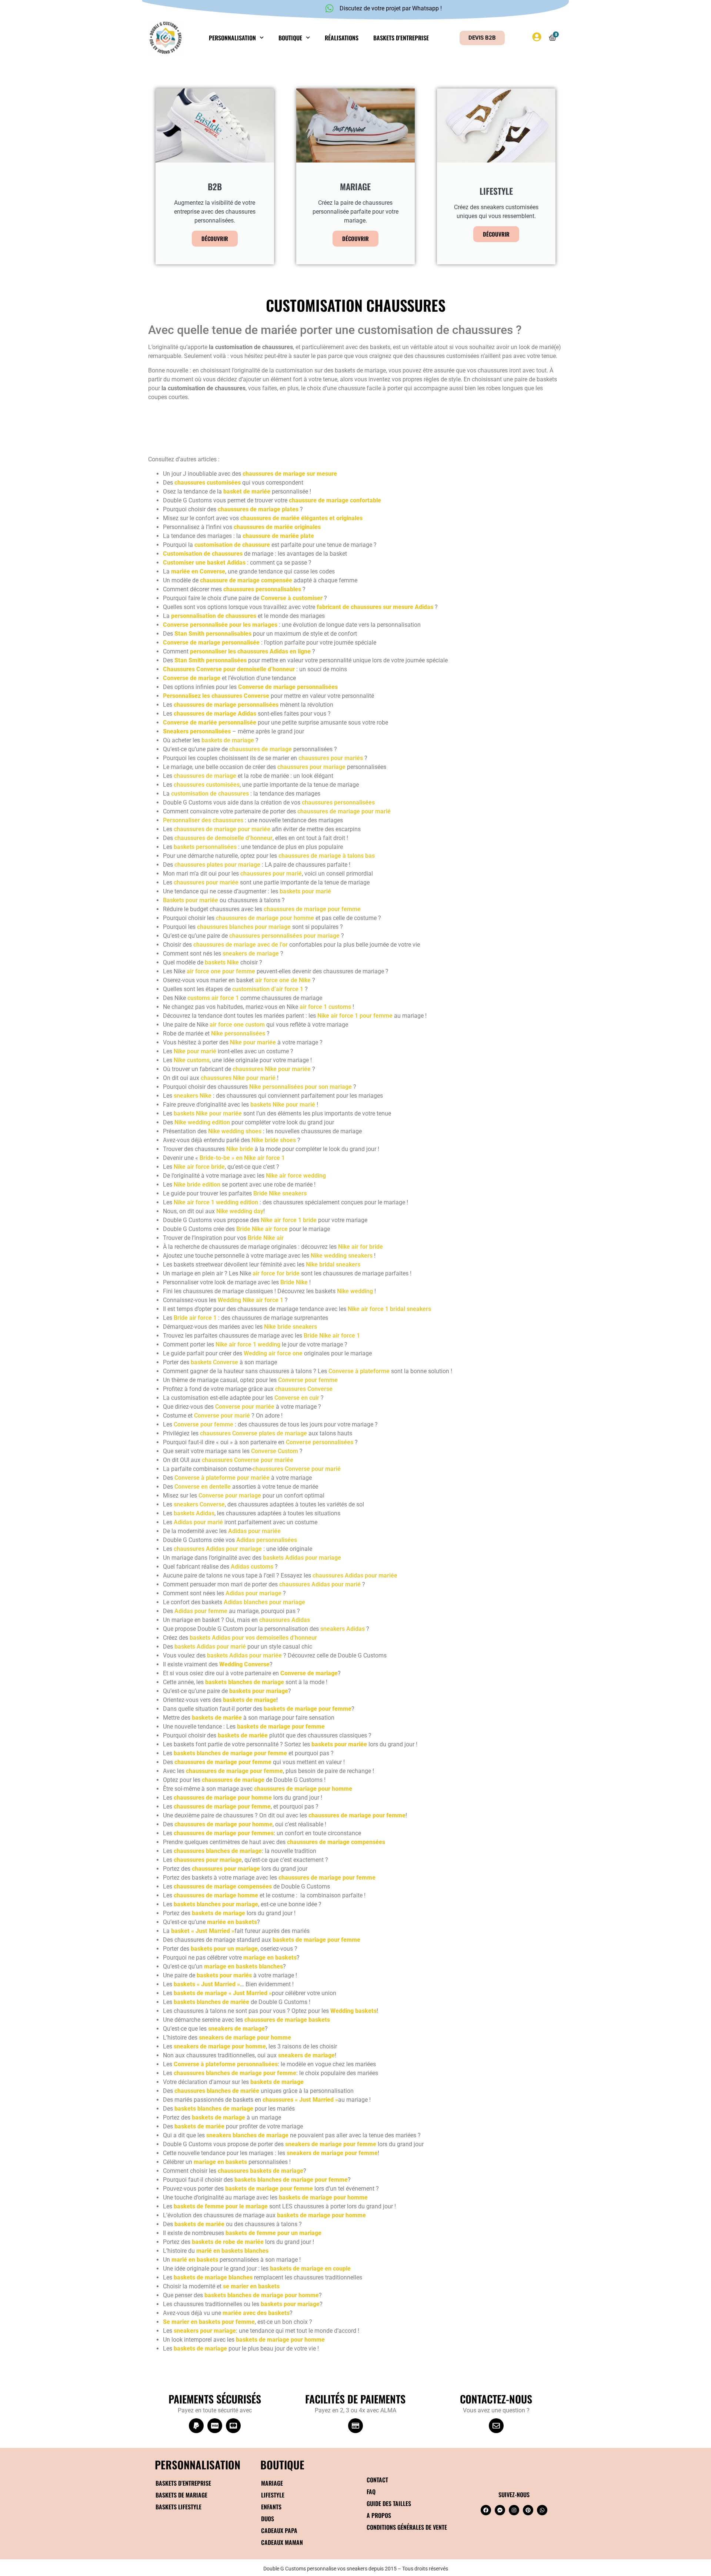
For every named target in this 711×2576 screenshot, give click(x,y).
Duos (268, 2519)
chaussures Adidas (285, 1620)
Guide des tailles (389, 2503)
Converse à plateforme (359, 1371)
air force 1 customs (325, 1007)
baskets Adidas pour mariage (302, 1558)
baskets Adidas (194, 1513)
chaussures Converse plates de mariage (253, 1433)
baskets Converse (214, 1362)
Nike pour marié (195, 1051)
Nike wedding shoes (235, 1131)
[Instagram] (514, 2510)
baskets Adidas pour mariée (244, 1655)
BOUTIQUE (282, 2464)
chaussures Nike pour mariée (272, 1069)
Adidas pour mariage (253, 1593)
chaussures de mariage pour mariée (222, 829)
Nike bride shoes (274, 1140)
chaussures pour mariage (311, 767)
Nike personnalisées (238, 1033)
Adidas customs (252, 1567)
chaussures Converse (304, 1389)
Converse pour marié (222, 1416)
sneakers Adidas (343, 1629)
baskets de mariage (228, 740)
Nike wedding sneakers (342, 1256)
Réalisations (342, 38)
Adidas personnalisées (267, 1540)
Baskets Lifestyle (178, 2507)
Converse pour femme (308, 1380)
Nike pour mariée (253, 1042)
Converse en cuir (297, 1398)
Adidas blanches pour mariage (264, 1602)
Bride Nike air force (262, 1229)
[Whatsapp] (542, 2510)
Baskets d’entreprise (401, 38)
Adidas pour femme (201, 1611)
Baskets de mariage (181, 2495)
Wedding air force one (273, 1353)
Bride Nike (294, 1282)
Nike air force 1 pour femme (355, 1016)
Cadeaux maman (282, 2542)
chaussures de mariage (261, 749)
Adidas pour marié (198, 1522)
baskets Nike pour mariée (208, 1113)
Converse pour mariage (230, 1496)
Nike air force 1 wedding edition (216, 1202)
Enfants (271, 2507)
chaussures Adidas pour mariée (355, 1575)
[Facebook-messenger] (500, 2510)
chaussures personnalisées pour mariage (284, 936)
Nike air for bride (360, 1247)
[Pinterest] (528, 2510)
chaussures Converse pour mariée (248, 1460)
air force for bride (276, 1273)
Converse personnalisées (320, 1442)
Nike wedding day (240, 1211)
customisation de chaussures (210, 794)
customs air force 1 (213, 998)
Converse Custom (275, 1451)
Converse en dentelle (203, 1487)
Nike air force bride (199, 1167)
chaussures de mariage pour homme (265, 918)
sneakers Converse (199, 1504)
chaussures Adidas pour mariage (218, 1549)
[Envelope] (496, 2426)
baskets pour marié (305, 891)
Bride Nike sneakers (280, 1193)
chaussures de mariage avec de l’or (241, 945)
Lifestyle (273, 2495)
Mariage (272, 2483)
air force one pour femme (221, 971)
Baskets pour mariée (191, 900)
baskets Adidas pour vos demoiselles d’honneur (253, 1638)
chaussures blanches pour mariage (244, 927)
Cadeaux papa (279, 2530)
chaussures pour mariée (206, 882)
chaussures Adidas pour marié (320, 1584)
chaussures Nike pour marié (238, 1078)
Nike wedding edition (202, 1122)
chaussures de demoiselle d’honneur (223, 838)
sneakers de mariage (251, 954)
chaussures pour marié (271, 874)
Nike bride (240, 1149)
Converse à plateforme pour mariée (222, 1478)
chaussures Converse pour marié (297, 1469)
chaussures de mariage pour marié (344, 811)
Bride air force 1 (195, 1318)
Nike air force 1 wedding (248, 1344)
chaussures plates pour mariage (217, 865)
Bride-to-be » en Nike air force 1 (242, 1158)
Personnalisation (232, 38)
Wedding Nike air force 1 (251, 1300)
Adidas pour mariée (254, 1531)
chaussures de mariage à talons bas (327, 856)
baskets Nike (222, 962)
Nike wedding (355, 1291)
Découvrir (215, 238)
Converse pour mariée (245, 1407)
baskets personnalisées (205, 847)
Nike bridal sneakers (333, 1264)
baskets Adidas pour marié (210, 1647)
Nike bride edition (197, 1185)
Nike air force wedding (296, 1176)
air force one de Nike (283, 980)
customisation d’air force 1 (268, 989)
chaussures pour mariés (331, 758)
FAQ (371, 2492)
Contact (377, 2480)
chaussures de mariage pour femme (312, 909)
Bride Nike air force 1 (332, 1336)
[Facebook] (486, 2510)
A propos (379, 2515)
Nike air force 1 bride (289, 1220)
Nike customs (192, 1060)
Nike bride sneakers (291, 1327)
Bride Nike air (266, 1238)
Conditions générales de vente (407, 2527)
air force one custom (237, 1025)
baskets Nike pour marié (283, 1105)
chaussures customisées (207, 785)
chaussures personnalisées (338, 802)
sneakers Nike (193, 1096)
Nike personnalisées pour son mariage (301, 1087)
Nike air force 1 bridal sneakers (389, 1309)
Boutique (290, 38)
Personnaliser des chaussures (203, 820)
